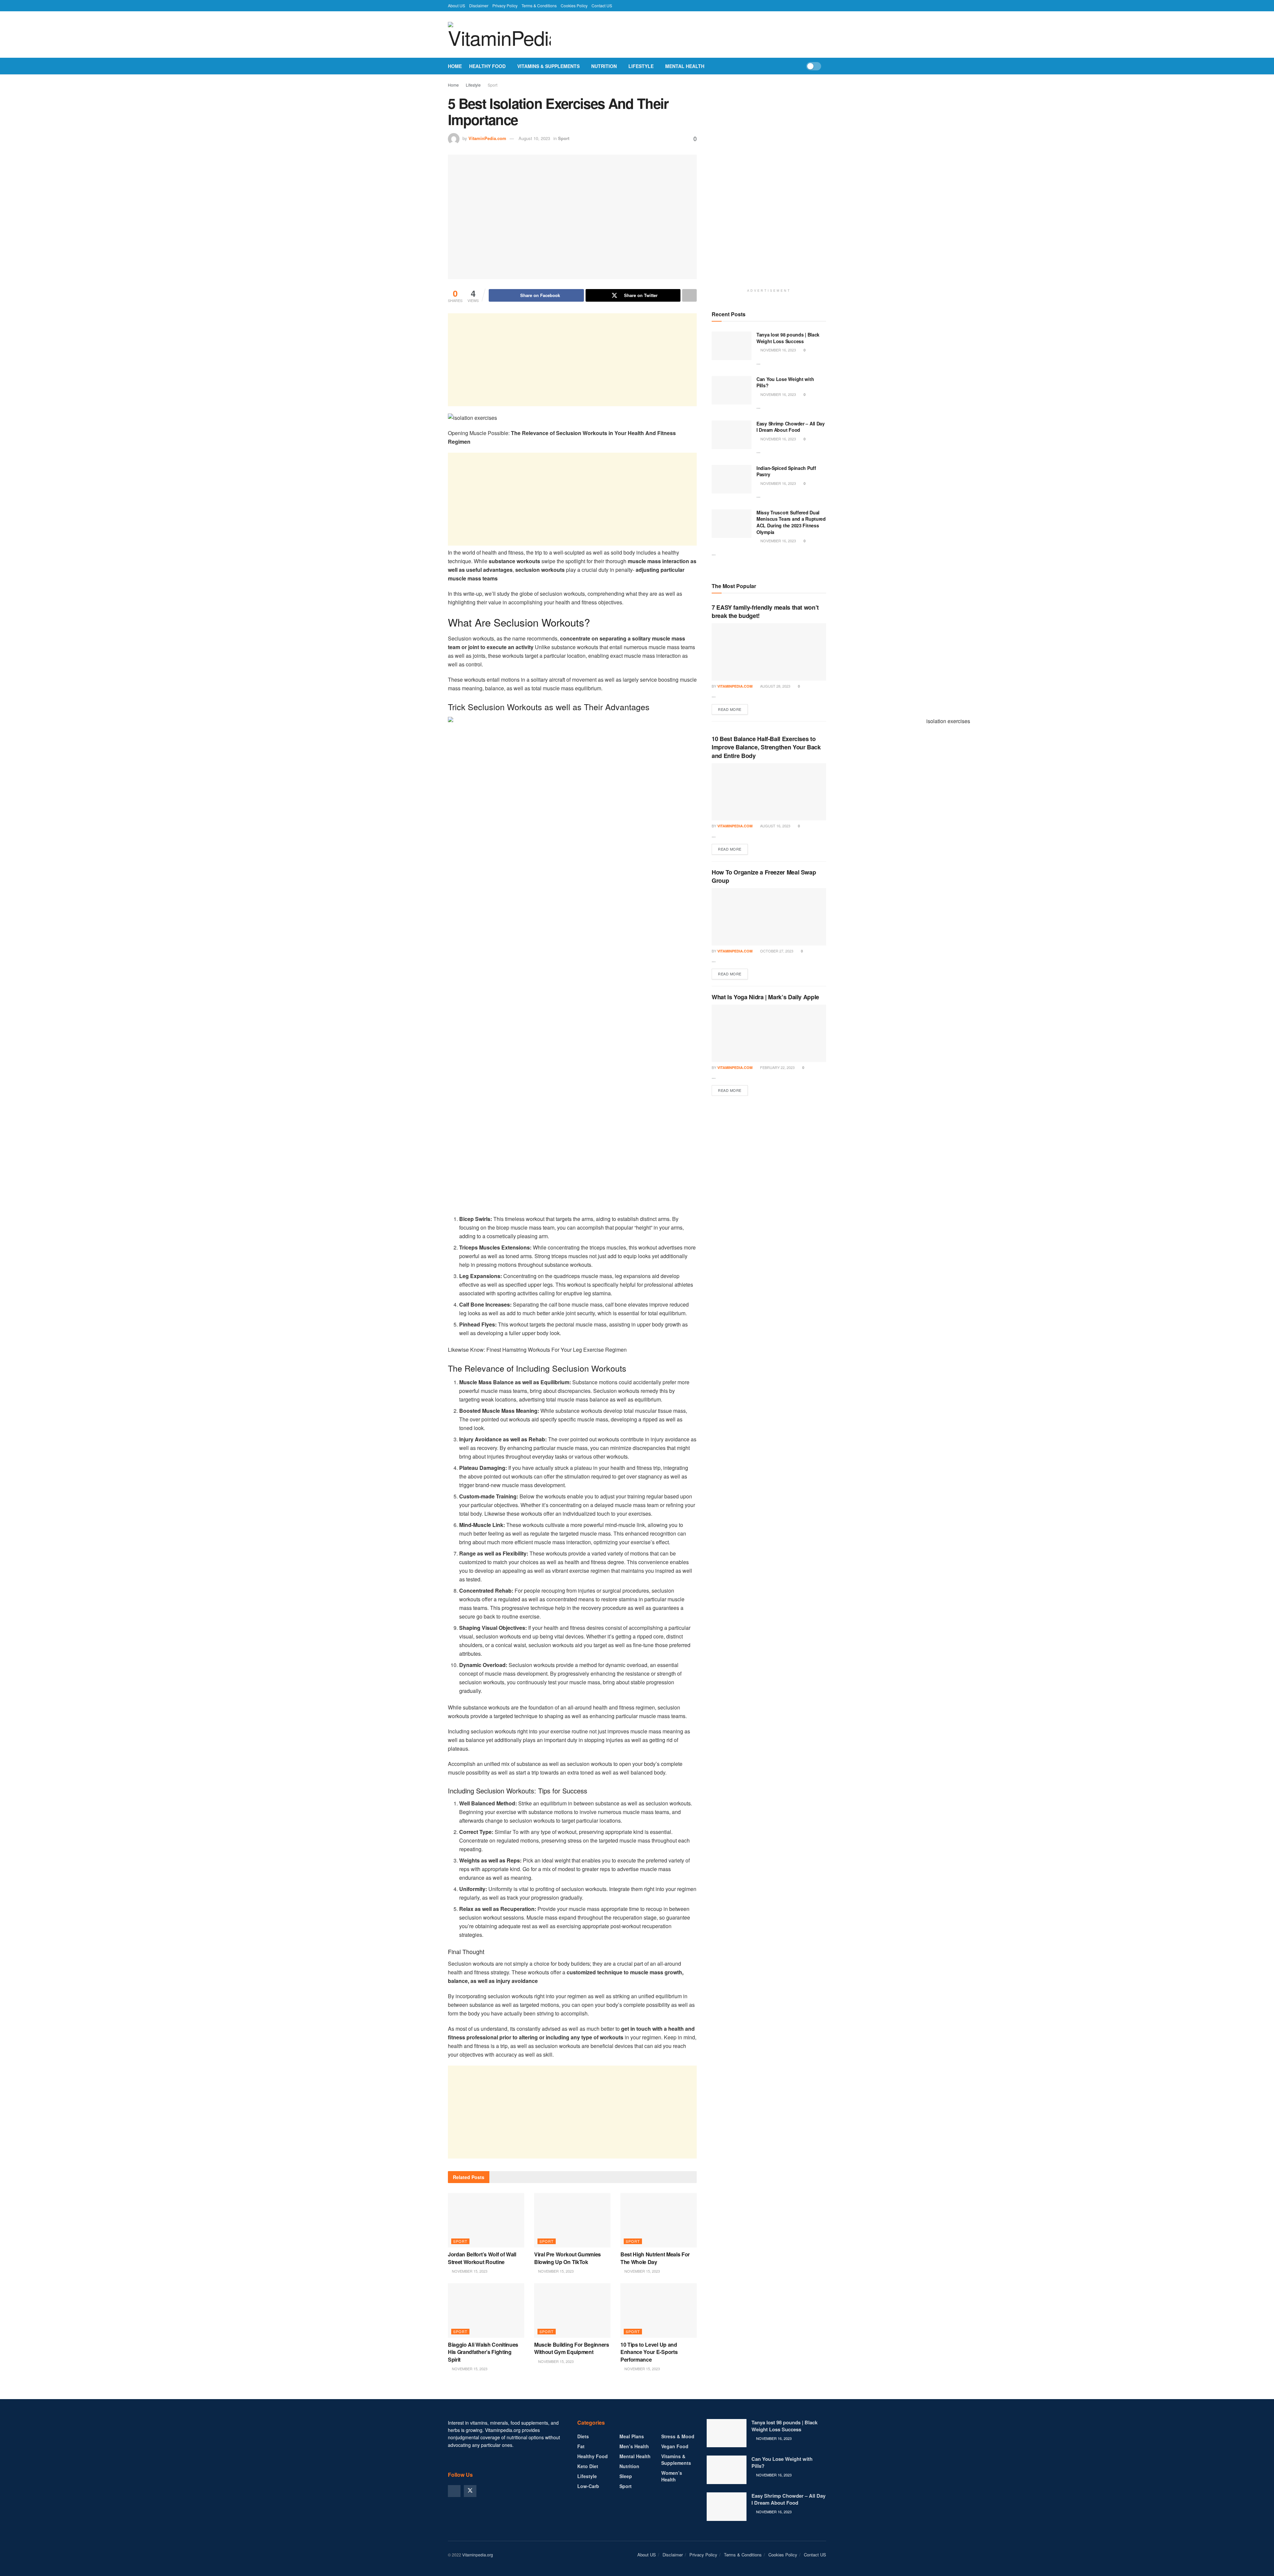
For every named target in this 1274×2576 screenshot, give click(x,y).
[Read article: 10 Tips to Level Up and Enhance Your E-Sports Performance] (659, 2311)
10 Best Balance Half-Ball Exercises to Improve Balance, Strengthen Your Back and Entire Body (766, 747)
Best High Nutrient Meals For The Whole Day (655, 2258)
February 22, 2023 (777, 1067)
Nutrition (604, 66)
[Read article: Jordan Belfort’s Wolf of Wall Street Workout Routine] (486, 2220)
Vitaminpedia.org (478, 2555)
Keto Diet (588, 2466)
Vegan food (675, 2446)
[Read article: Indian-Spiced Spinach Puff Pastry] (732, 479)
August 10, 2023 (534, 138)
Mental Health (685, 66)
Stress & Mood (678, 2436)
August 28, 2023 (775, 686)
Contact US (602, 5)
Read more (733, 709)
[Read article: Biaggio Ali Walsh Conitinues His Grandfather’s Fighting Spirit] (486, 2311)
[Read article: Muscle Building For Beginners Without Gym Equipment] (572, 2311)
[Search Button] (824, 66)
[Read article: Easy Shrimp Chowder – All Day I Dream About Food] (732, 435)
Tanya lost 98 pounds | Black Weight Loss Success (788, 338)
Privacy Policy (505, 5)
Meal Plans (632, 2436)
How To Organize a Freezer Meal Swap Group (764, 876)
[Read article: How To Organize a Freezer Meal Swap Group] (769, 917)
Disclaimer (479, 5)
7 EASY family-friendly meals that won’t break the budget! (765, 611)
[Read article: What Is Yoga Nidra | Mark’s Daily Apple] (769, 1033)
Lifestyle (641, 66)
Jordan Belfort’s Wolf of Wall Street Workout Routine (482, 2258)
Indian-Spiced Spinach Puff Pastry (786, 471)
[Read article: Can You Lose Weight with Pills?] (732, 390)
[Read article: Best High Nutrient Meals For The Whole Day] (659, 2220)
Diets (583, 2436)
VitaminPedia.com (487, 138)
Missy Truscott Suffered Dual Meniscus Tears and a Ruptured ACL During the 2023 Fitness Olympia (791, 522)
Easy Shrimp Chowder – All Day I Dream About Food (791, 427)
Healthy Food (487, 66)
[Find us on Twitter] (470, 2491)
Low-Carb (588, 2486)
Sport (493, 85)
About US (457, 5)
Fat (581, 2446)
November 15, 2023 (469, 2271)
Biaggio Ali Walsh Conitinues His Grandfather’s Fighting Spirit (483, 2352)
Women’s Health (672, 2476)
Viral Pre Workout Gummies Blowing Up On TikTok (567, 2258)
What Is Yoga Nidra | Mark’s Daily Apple (765, 997)
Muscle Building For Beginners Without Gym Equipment (572, 2348)
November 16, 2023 (778, 350)
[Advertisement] (572, 360)
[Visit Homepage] (499, 35)
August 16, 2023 (775, 826)
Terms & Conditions (539, 5)
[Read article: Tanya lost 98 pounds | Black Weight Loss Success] (732, 346)
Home (455, 66)
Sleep (626, 2476)
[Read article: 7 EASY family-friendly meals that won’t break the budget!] (769, 652)
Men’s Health (634, 2446)
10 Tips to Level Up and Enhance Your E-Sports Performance (649, 2352)
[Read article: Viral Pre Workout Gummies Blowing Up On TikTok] (572, 2220)
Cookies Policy (574, 5)
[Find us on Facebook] (454, 2491)
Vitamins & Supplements (548, 66)
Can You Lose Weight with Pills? (785, 382)
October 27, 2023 (776, 951)
